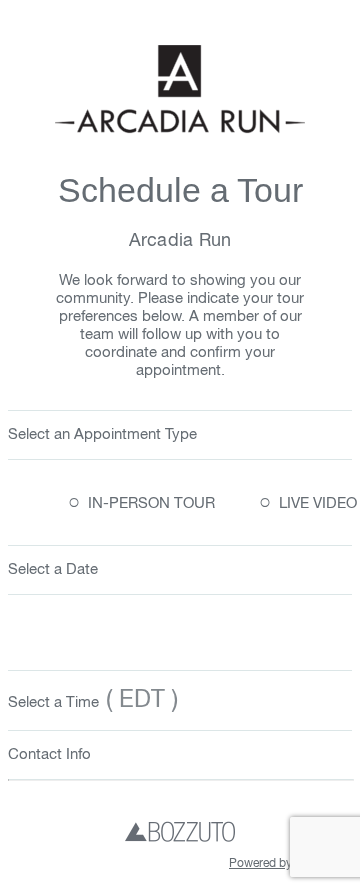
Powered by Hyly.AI (280, 864)
